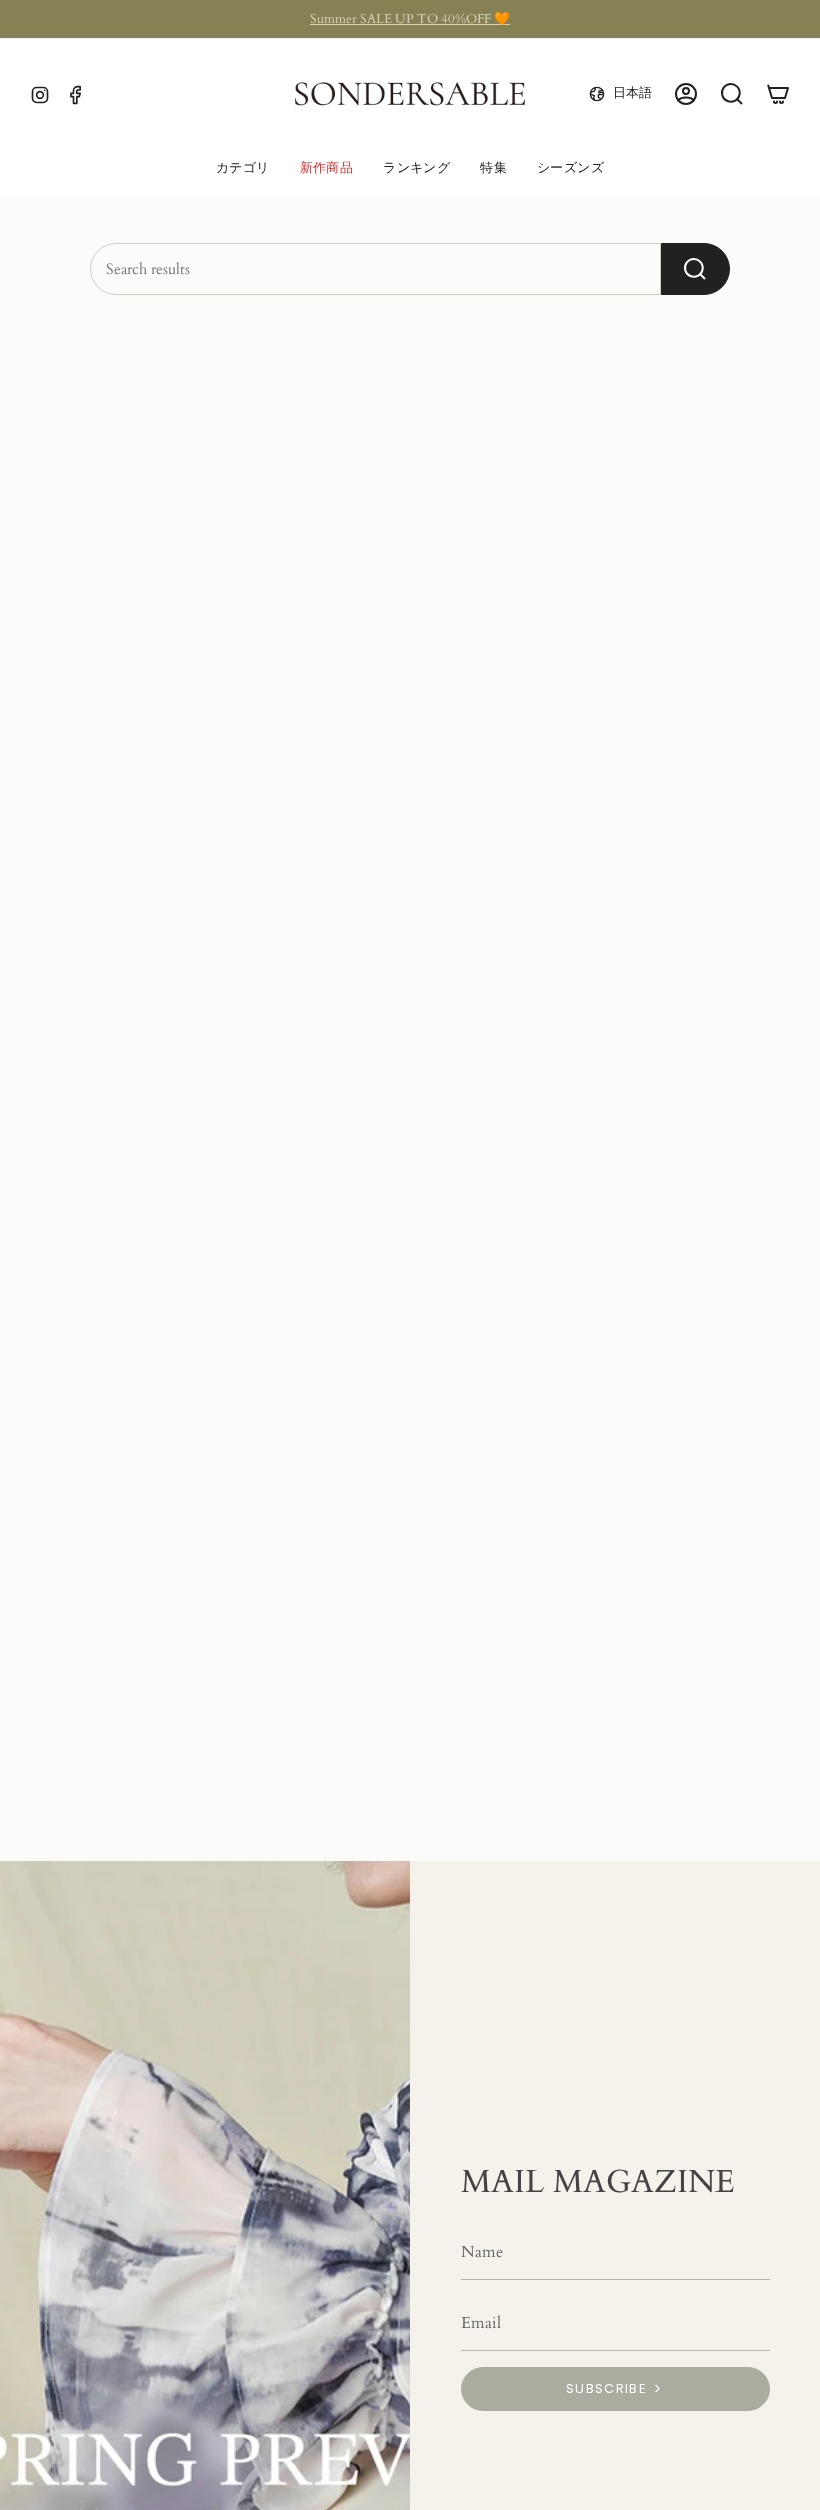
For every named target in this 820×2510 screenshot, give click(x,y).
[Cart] (778, 94)
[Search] (695, 269)
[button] (243, 169)
